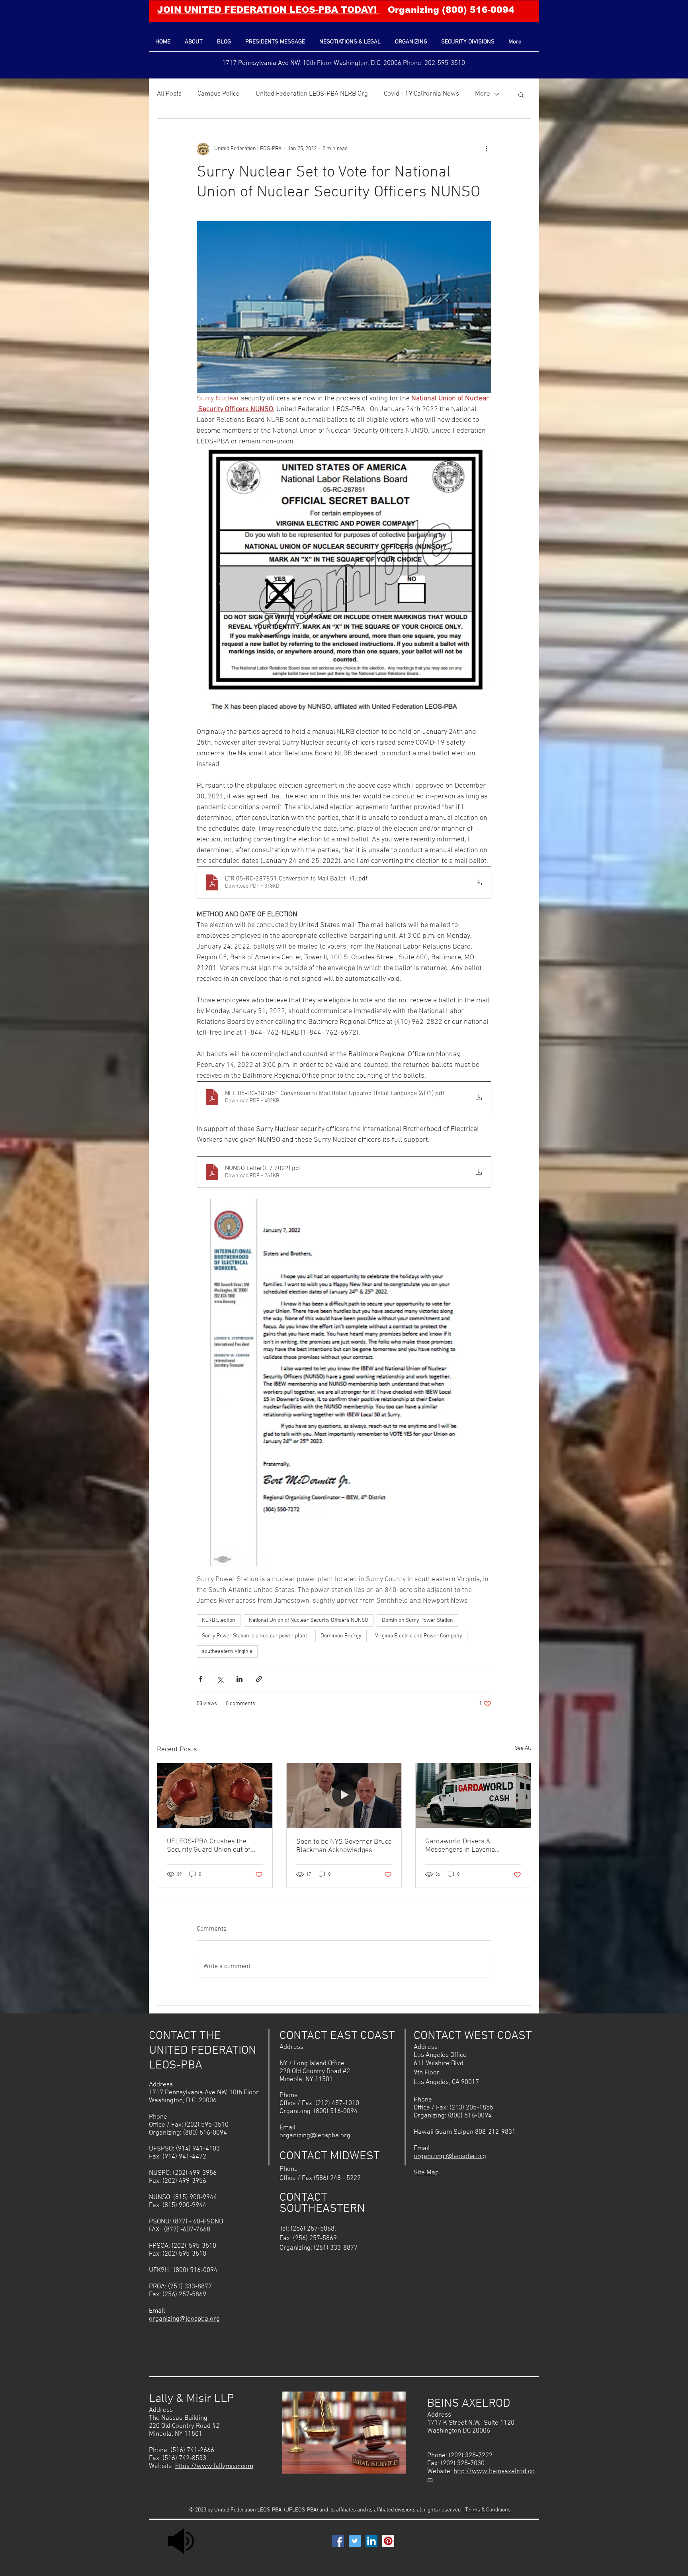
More (483, 94)
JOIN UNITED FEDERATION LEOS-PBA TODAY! (268, 10)
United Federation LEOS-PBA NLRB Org (312, 94)
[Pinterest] (388, 2541)
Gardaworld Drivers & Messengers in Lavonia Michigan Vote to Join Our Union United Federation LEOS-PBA (473, 1846)
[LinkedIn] (371, 2541)
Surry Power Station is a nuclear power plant (254, 1636)
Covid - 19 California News (421, 94)
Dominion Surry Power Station (417, 1620)
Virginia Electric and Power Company (419, 1636)
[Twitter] (355, 2541)
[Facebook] (338, 2541)
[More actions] (487, 149)
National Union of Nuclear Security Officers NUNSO (309, 1620)
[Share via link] (259, 1679)
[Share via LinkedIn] (239, 1679)
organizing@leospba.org (184, 2319)
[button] (521, 94)
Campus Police (219, 94)
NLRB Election (219, 1620)
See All (523, 1748)
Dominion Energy (341, 1636)
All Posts (169, 94)
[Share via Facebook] (200, 1679)
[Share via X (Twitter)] (220, 1679)
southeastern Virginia (227, 1652)
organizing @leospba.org (450, 2156)
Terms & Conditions (488, 2510)
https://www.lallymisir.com (214, 2466)
